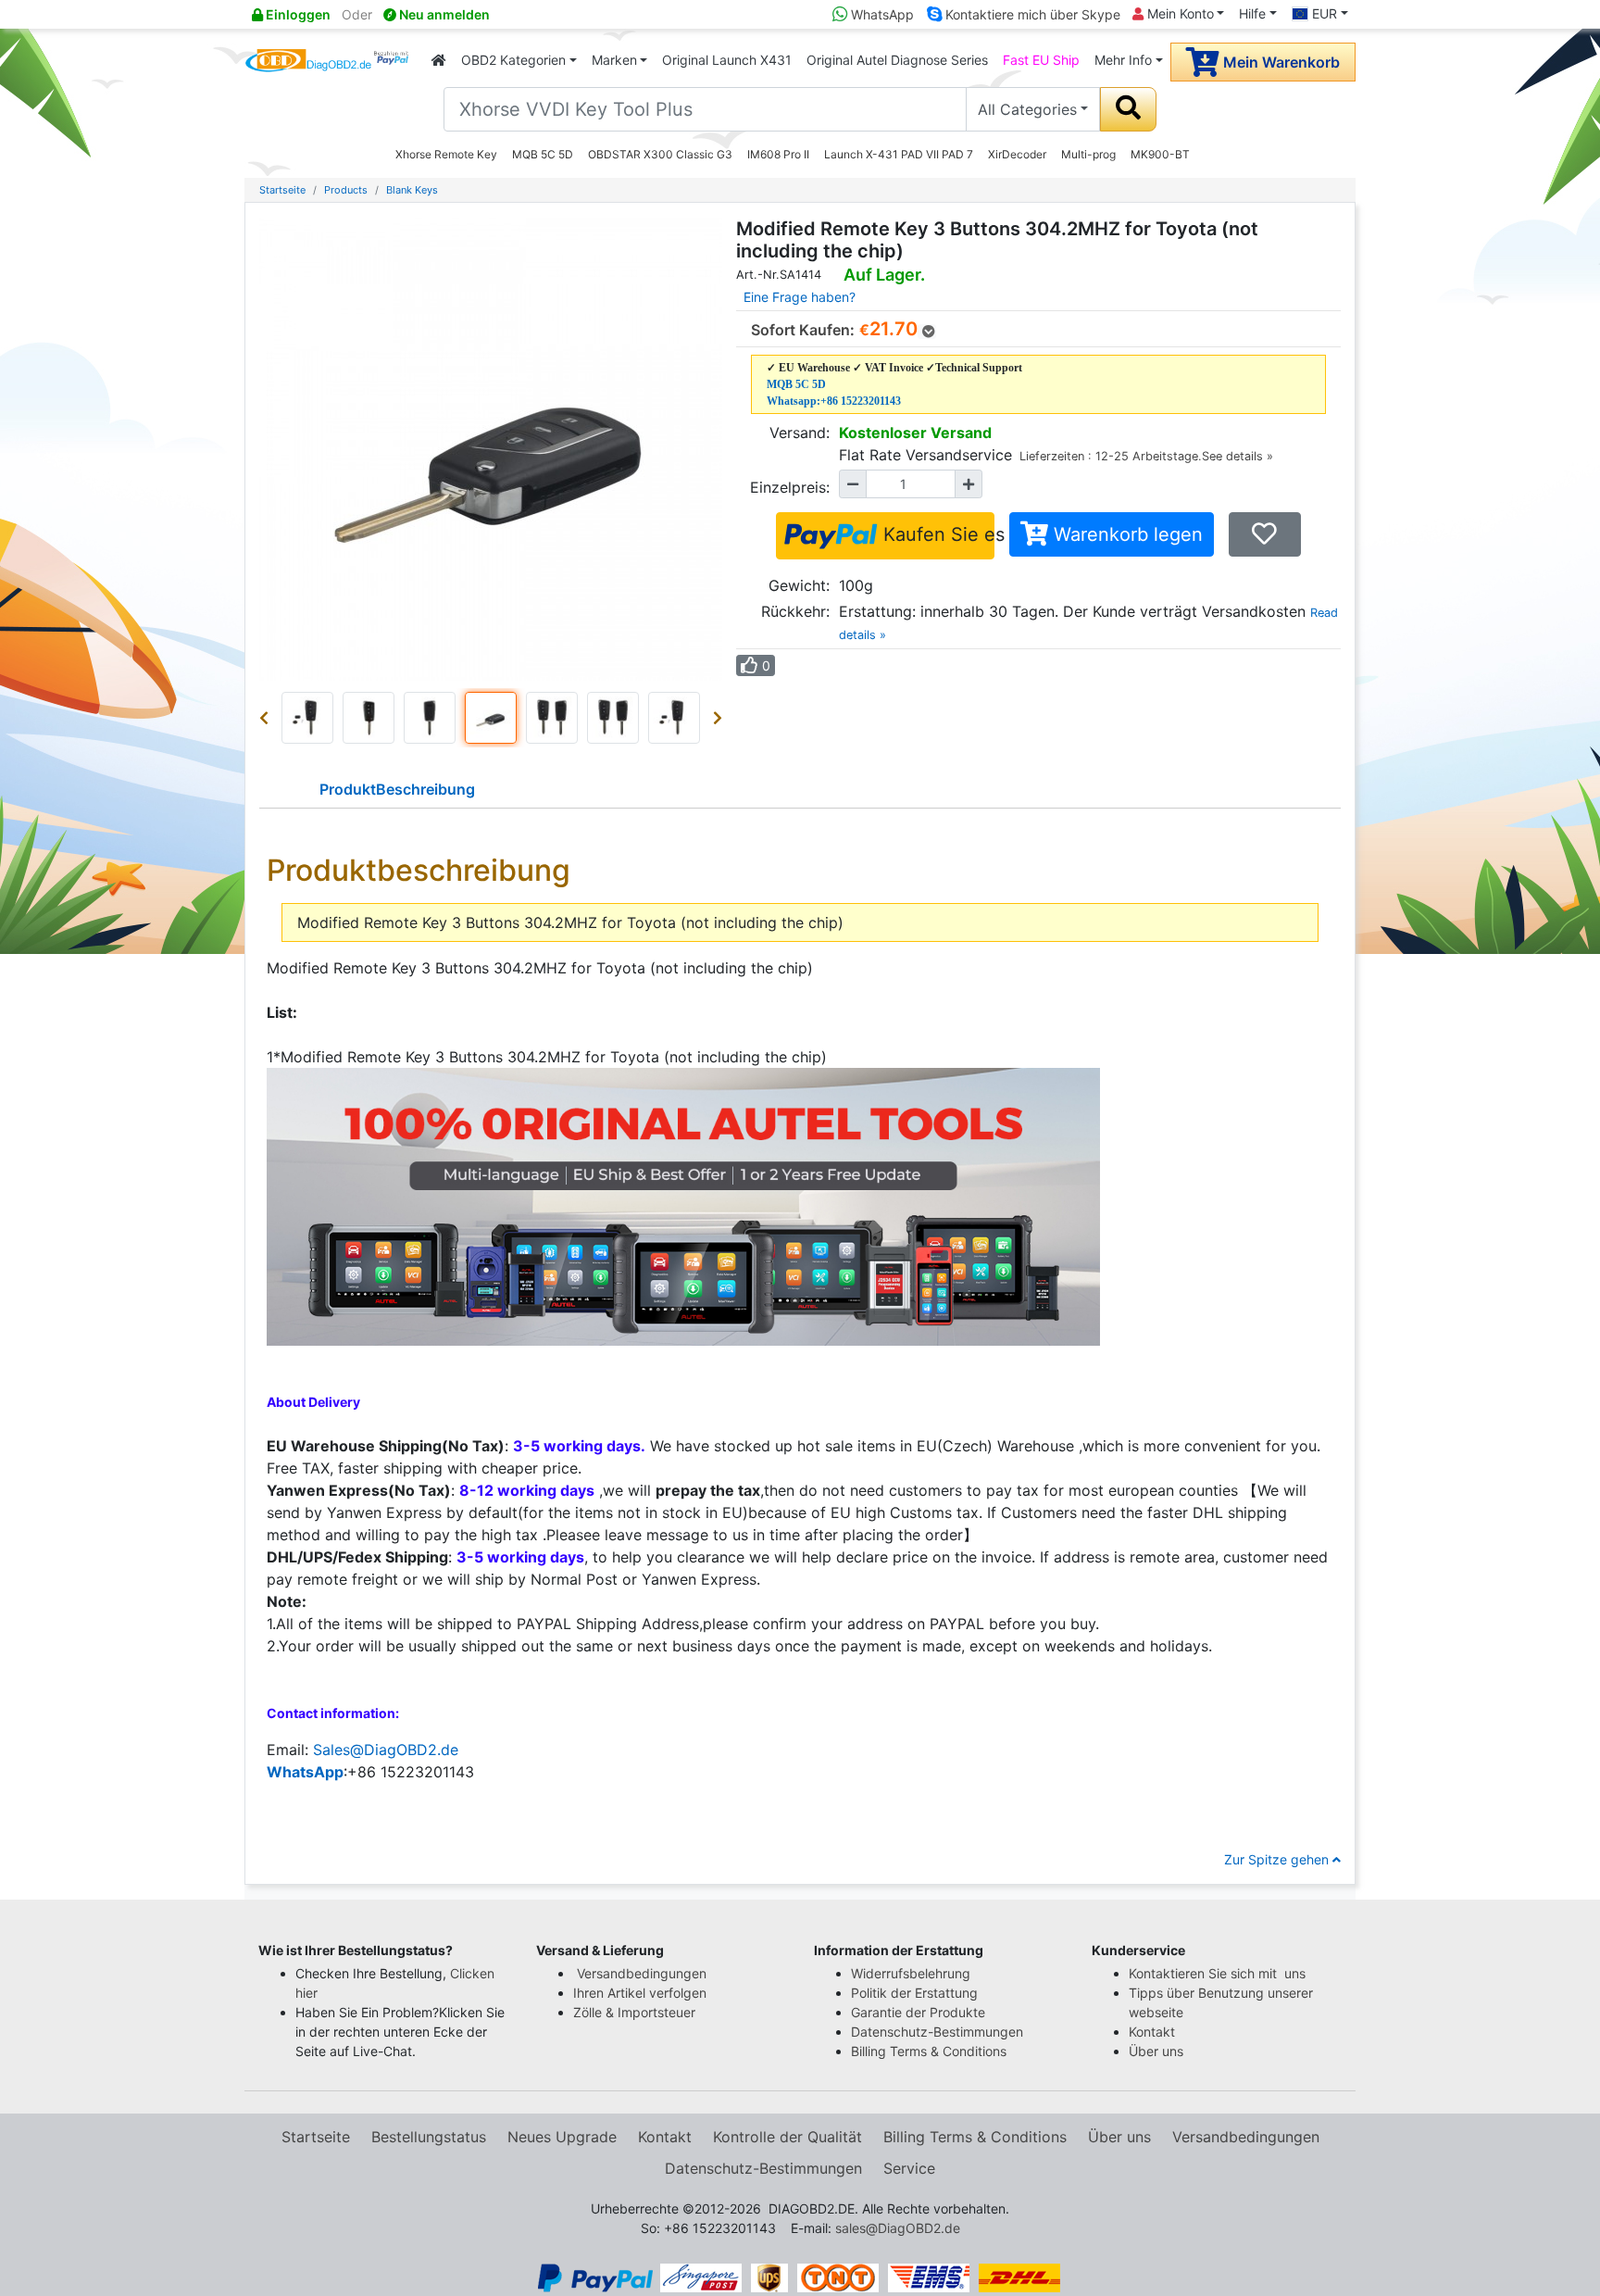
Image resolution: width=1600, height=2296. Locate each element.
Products (346, 190)
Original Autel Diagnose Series (897, 60)
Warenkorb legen (1125, 534)
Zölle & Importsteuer (638, 2012)
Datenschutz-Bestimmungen (937, 2032)
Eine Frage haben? (800, 297)
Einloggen (297, 14)
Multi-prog (1088, 154)
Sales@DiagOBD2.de (386, 1750)
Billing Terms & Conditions (929, 2051)
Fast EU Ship (1041, 60)
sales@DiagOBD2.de (898, 2228)
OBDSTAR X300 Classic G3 (660, 154)
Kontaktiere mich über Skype (1031, 14)
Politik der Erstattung (914, 1993)
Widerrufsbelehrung (911, 1973)
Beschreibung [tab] (397, 789)
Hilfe (1252, 13)
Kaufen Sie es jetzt (936, 534)
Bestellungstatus (429, 2137)
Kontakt (1152, 2032)
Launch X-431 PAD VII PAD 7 (899, 154)
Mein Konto (1179, 13)
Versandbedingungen (642, 1973)
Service (909, 2168)
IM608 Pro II (778, 154)
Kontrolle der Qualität (787, 2137)
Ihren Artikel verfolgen (642, 1993)
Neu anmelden (443, 14)
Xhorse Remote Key (446, 154)
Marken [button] (614, 60)
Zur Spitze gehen (1278, 1859)
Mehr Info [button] (1123, 60)
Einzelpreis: (790, 487)
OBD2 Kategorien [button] (513, 60)
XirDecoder (1017, 154)
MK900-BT (1160, 154)
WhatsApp (881, 14)
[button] (268, 718)
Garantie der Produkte (918, 2012)
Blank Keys (412, 190)
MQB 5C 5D (543, 154)
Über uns (1156, 2051)
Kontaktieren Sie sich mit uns (1219, 1973)
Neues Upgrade (562, 2137)
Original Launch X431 (727, 60)
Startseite (282, 190)
